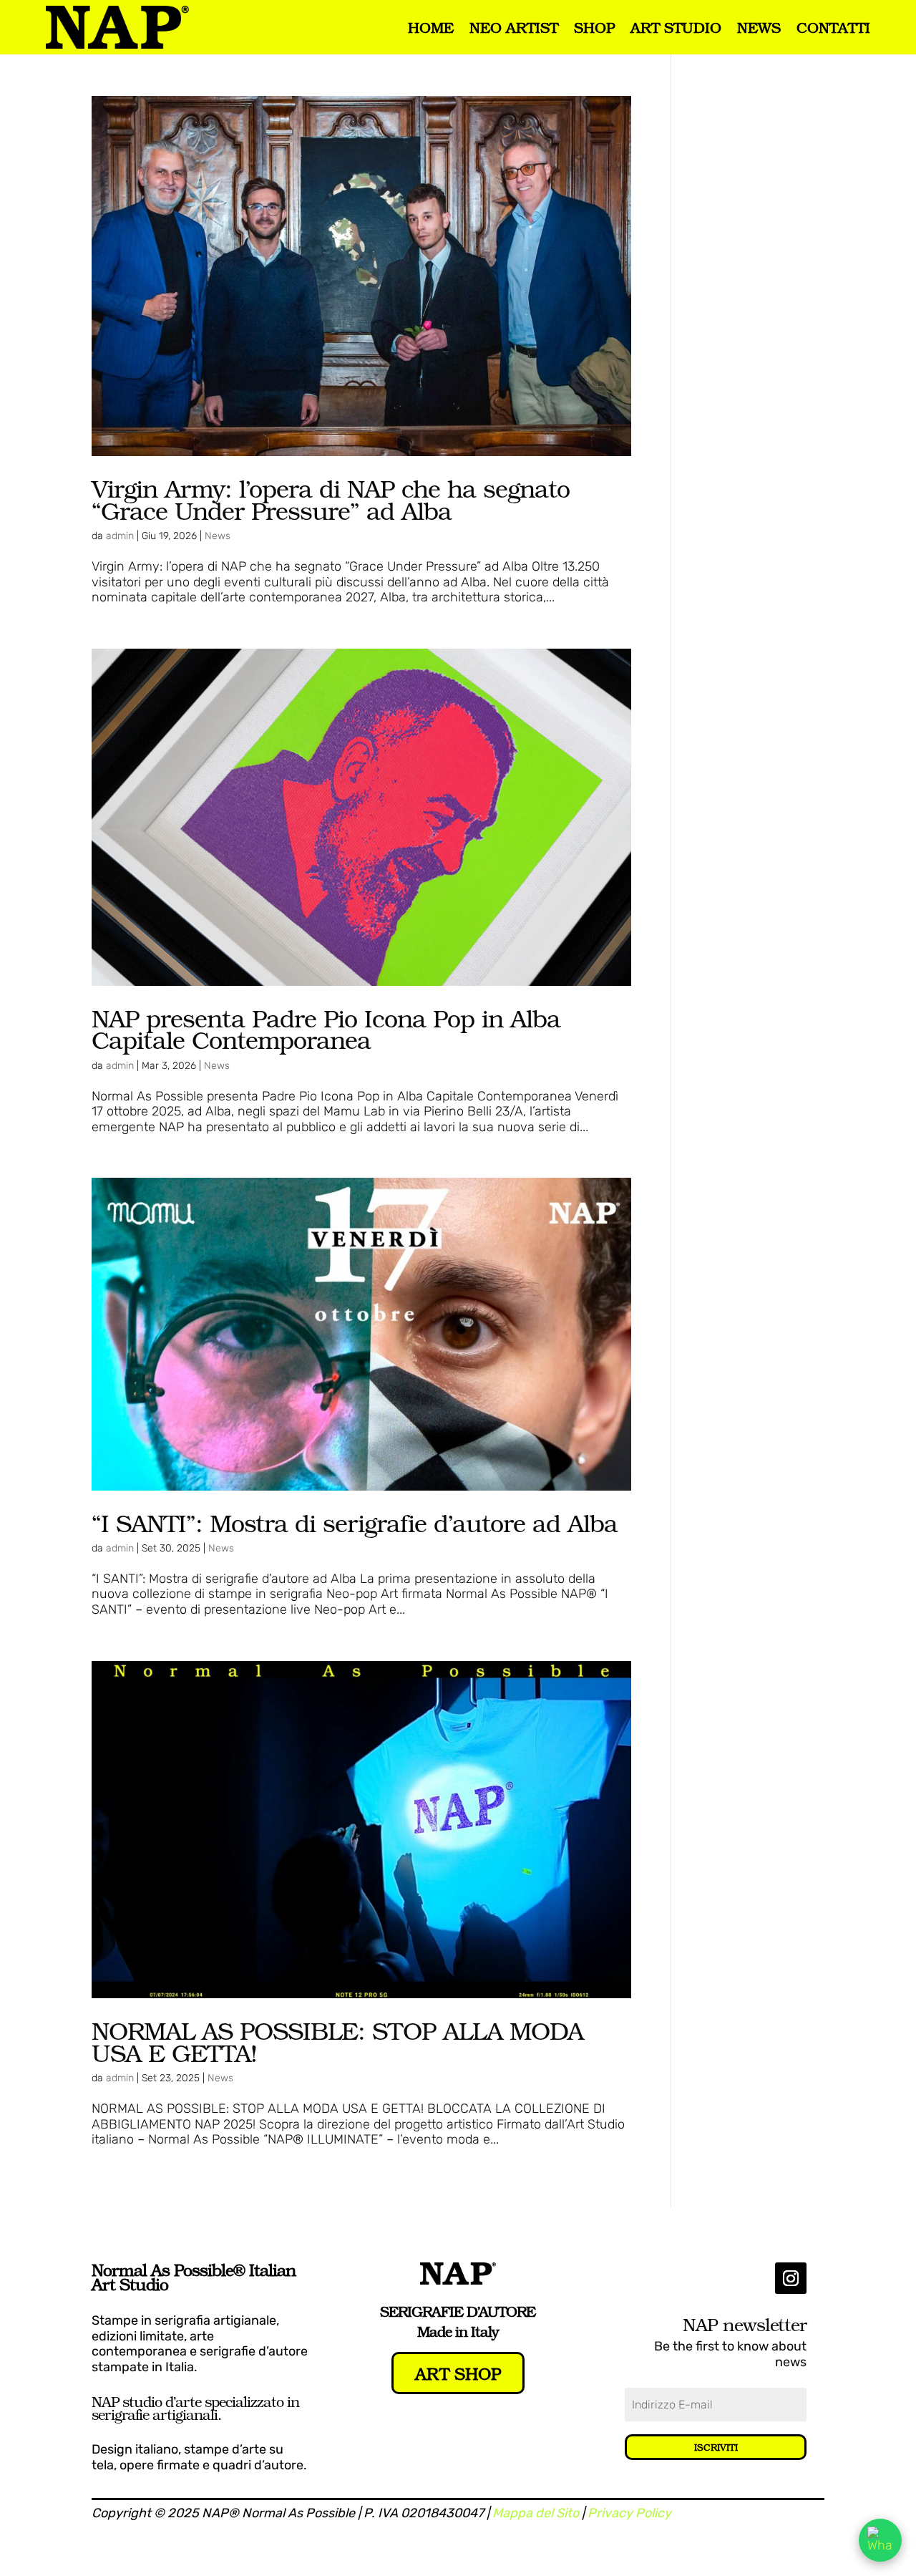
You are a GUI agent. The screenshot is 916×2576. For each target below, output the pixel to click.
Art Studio (676, 27)
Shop (594, 27)
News (759, 27)
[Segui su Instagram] (791, 2278)
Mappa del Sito (536, 2513)
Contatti (833, 27)
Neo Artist (514, 27)
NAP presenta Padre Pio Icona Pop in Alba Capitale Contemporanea (326, 1029)
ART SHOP (458, 2373)
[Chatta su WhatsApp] (880, 2540)
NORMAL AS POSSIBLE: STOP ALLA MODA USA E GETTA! (337, 2041)
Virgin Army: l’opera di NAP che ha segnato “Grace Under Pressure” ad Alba (331, 499)
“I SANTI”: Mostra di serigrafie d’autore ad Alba (355, 1522)
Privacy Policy (629, 2513)
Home (431, 27)
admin (120, 536)
